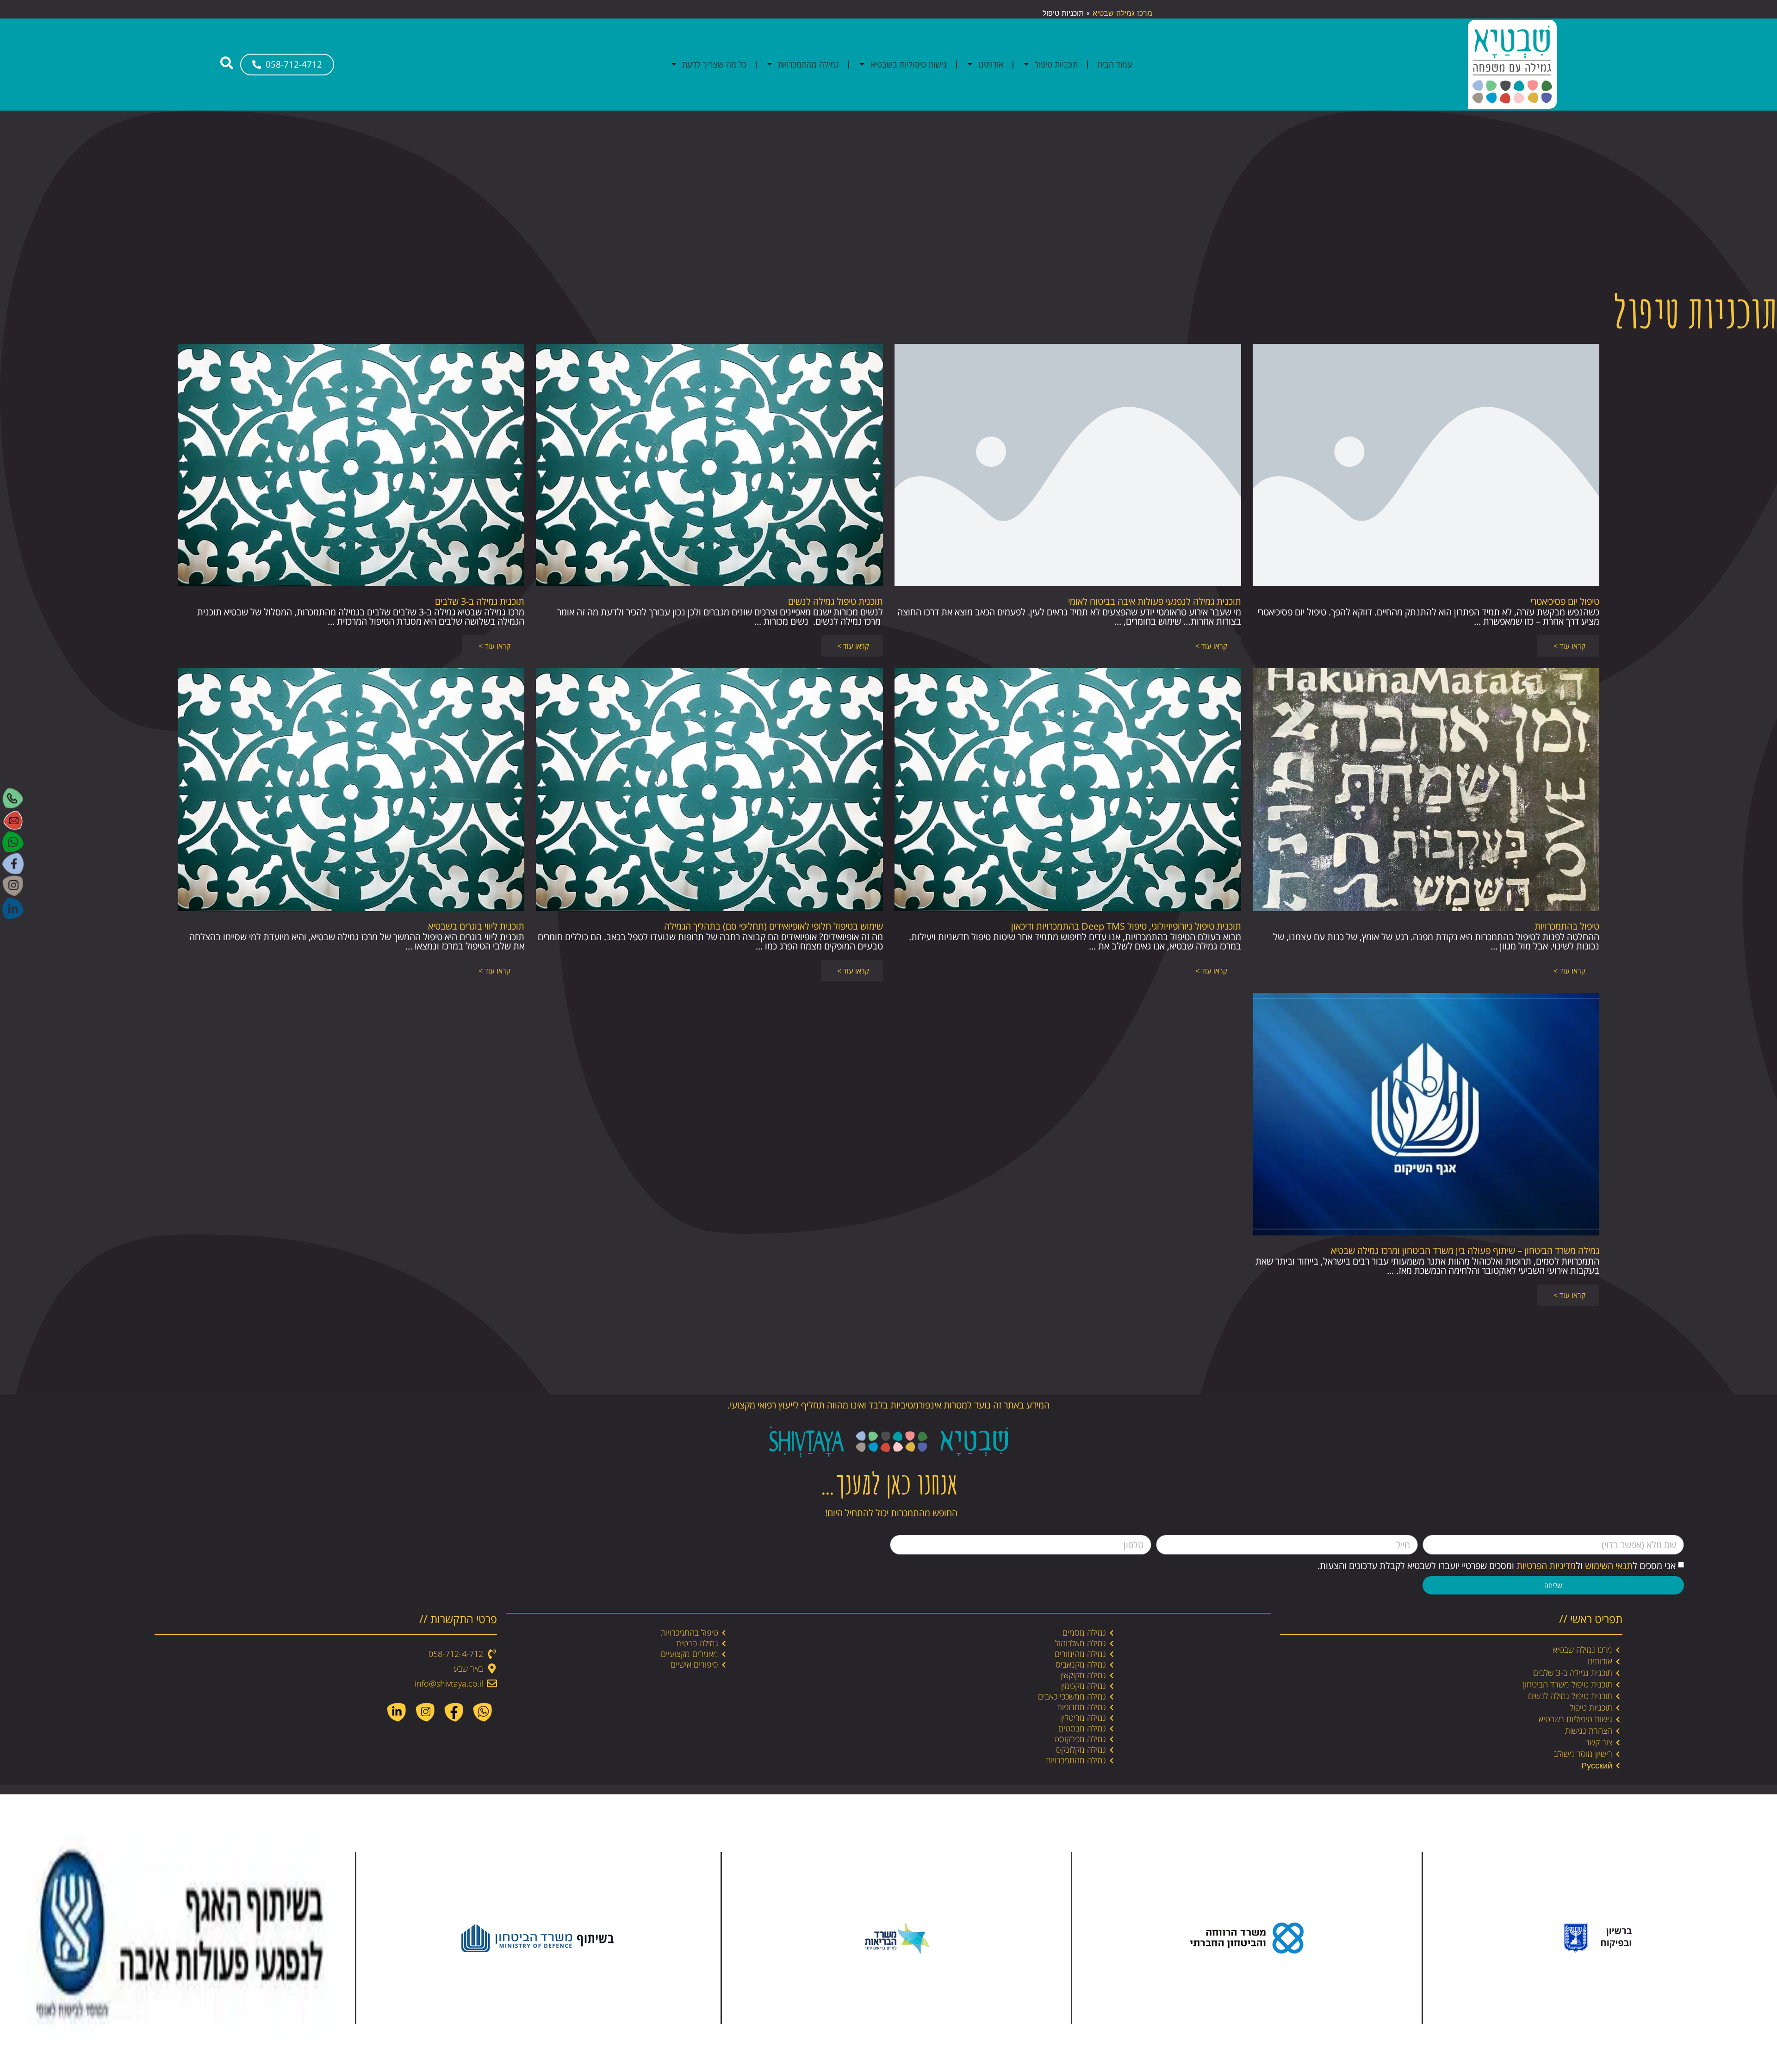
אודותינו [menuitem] (991, 64)
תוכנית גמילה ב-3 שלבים (480, 601)
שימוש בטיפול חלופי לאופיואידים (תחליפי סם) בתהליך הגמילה (774, 926)
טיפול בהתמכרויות (1567, 926)
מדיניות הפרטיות (1546, 1566)
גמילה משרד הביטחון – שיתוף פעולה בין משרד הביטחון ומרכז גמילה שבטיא (1465, 1250)
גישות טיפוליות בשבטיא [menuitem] (909, 64)
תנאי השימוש (1609, 1566)
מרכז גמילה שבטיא (1122, 13)
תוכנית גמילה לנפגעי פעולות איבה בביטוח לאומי (1155, 601)
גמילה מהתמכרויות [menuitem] (808, 64)
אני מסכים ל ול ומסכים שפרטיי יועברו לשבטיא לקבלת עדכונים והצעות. (1497, 1566)
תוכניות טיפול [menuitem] (1056, 64)
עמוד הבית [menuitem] (1115, 64)
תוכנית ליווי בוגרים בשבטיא (476, 926)
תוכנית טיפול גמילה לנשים (836, 601)
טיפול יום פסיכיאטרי (1565, 601)
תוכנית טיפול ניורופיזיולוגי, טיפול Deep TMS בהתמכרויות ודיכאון (1126, 926)
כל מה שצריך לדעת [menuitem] (714, 64)
